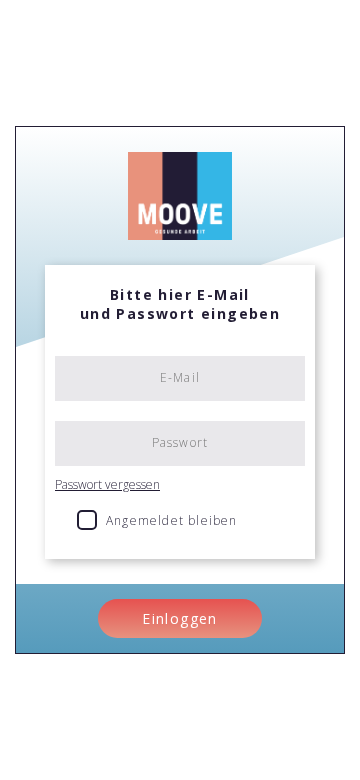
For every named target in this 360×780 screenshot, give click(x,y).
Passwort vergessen (107, 484)
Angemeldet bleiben (172, 520)
